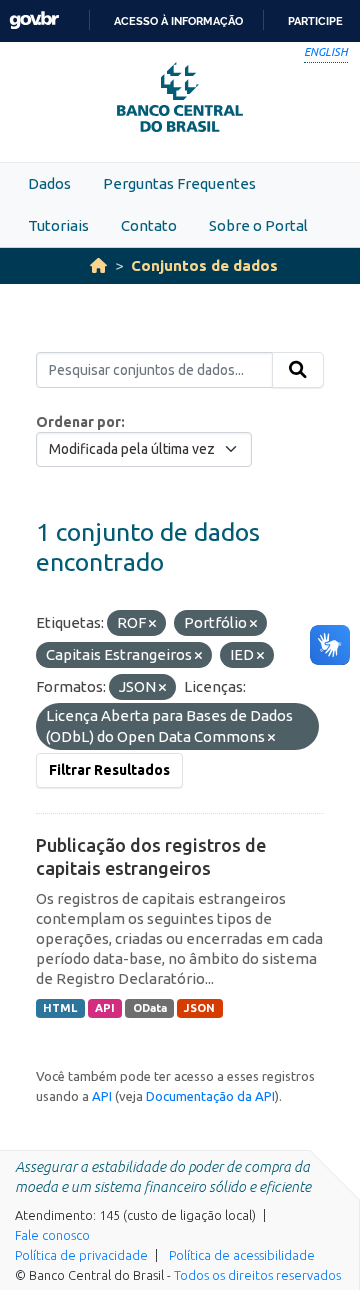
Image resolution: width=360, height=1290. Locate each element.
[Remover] (152, 624)
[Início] (98, 265)
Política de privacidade (81, 1255)
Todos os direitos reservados (257, 1275)
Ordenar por (78, 422)
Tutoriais (58, 225)
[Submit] (298, 370)
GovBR (34, 20)
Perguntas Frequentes (179, 183)
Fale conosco (52, 1235)
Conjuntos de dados (204, 265)
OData (150, 1008)
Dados (49, 183)
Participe (315, 21)
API (105, 1008)
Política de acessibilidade (242, 1255)
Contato (149, 225)
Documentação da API (210, 1096)
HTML (60, 1008)
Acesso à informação (178, 21)
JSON (199, 1008)
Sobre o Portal (258, 225)
